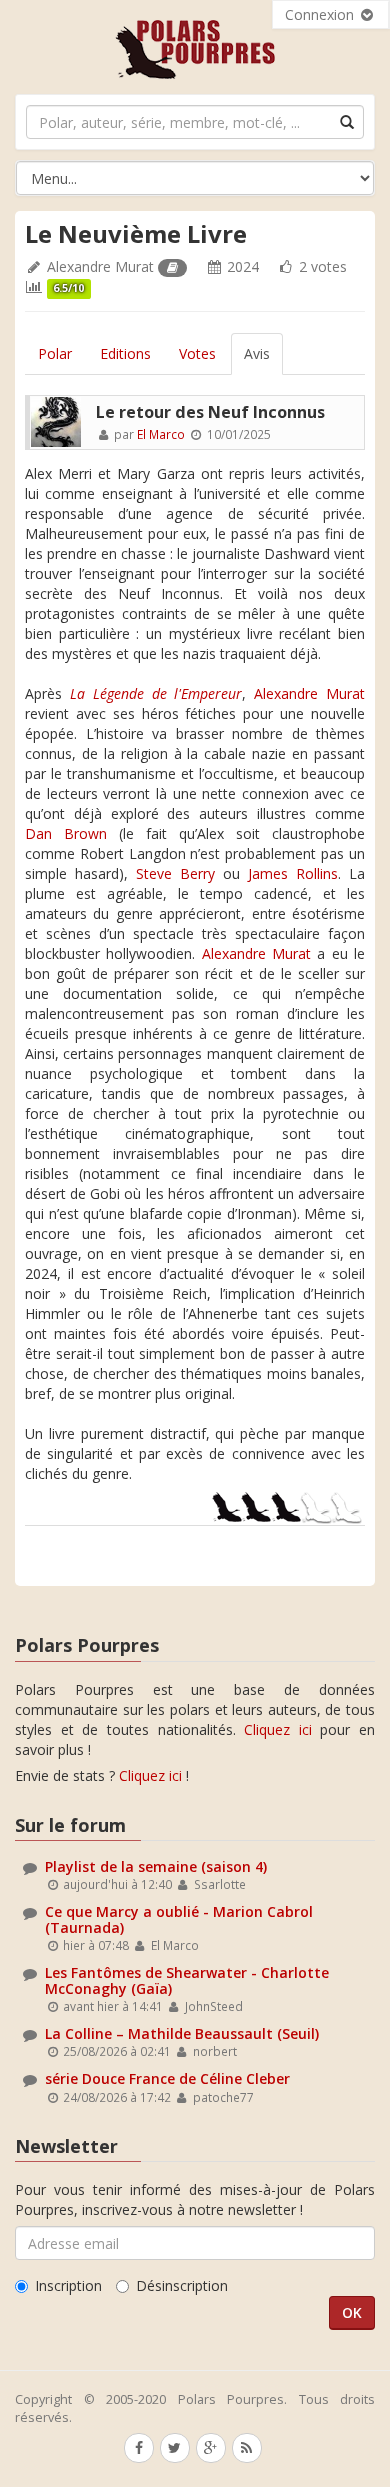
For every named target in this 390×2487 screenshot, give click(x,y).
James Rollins (293, 873)
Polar (55, 353)
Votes (197, 353)
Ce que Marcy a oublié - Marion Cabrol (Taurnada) (179, 1919)
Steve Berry (175, 873)
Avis (257, 353)
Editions (125, 353)
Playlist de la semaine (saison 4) (156, 1866)
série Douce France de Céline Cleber (167, 2078)
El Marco (161, 434)
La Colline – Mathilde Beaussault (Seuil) (182, 2033)
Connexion (321, 14)
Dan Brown (66, 833)
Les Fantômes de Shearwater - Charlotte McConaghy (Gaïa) (187, 1980)
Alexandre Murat (100, 266)
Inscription (68, 2285)
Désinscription (182, 2285)
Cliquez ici (278, 1729)
